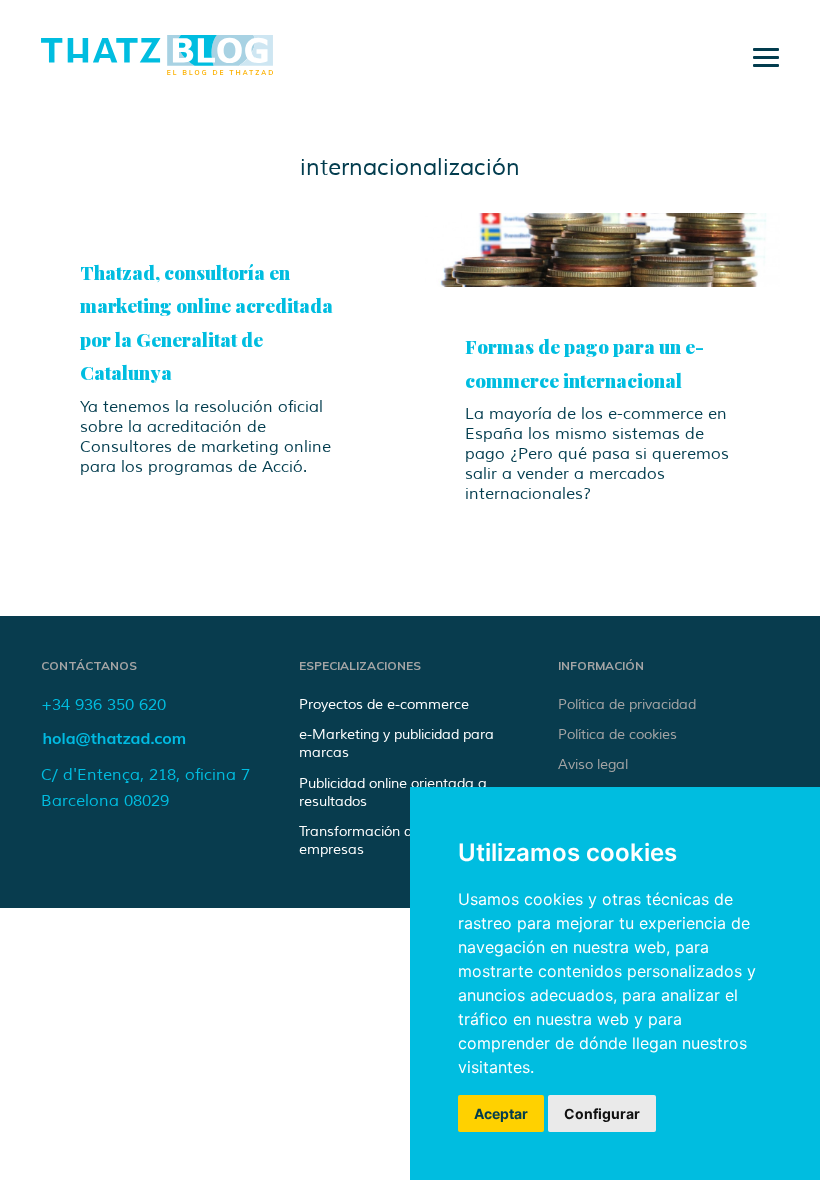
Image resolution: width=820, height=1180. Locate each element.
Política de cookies (617, 734)
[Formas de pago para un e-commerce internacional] (602, 250)
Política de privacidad (627, 704)
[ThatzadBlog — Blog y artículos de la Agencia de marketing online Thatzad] (157, 69)
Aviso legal (593, 764)
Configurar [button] (602, 1113)
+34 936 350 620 (103, 705)
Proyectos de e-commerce (384, 704)
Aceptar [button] (501, 1113)
